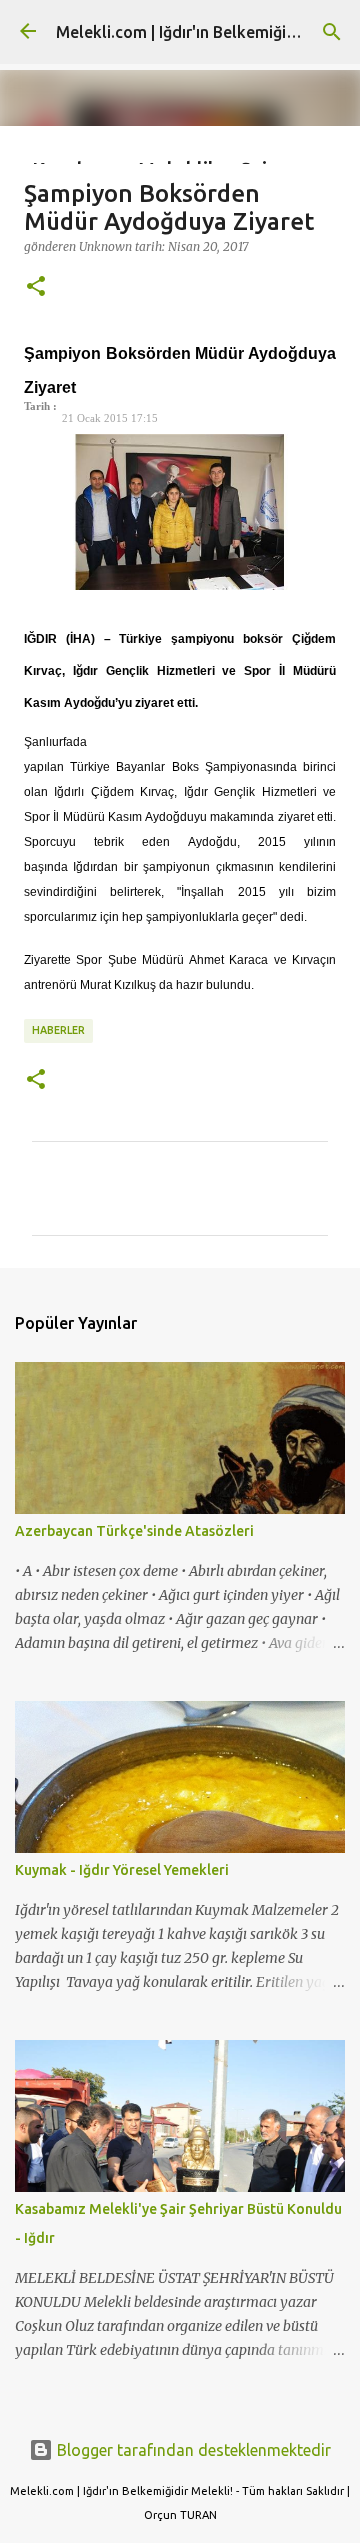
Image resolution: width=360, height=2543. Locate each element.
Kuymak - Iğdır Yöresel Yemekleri (122, 1870)
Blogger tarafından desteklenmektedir (192, 2450)
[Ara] (332, 32)
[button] (36, 287)
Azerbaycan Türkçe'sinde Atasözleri (134, 1531)
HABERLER (58, 1030)
